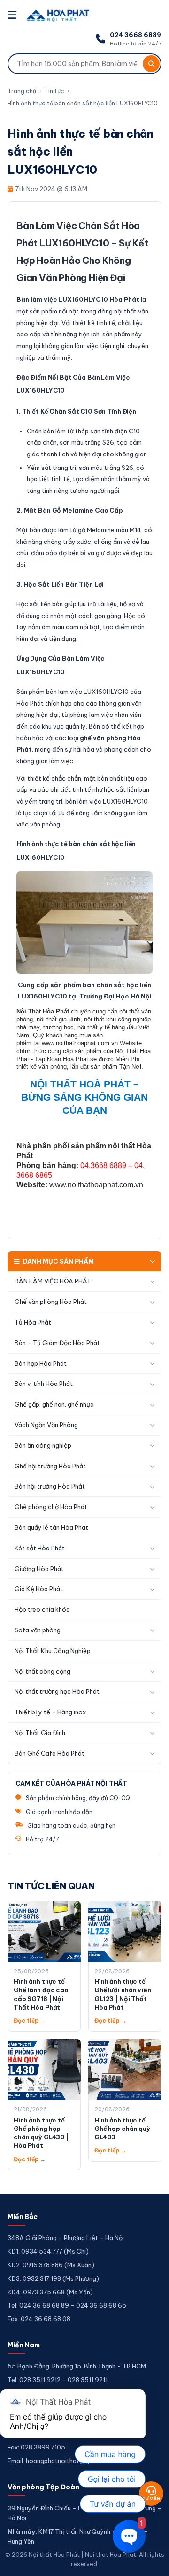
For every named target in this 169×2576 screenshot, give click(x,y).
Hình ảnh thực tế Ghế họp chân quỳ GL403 (122, 2129)
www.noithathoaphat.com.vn (96, 1185)
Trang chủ (22, 91)
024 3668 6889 (135, 35)
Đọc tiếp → (30, 2021)
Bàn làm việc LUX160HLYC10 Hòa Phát (78, 299)
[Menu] (13, 15)
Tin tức (54, 91)
